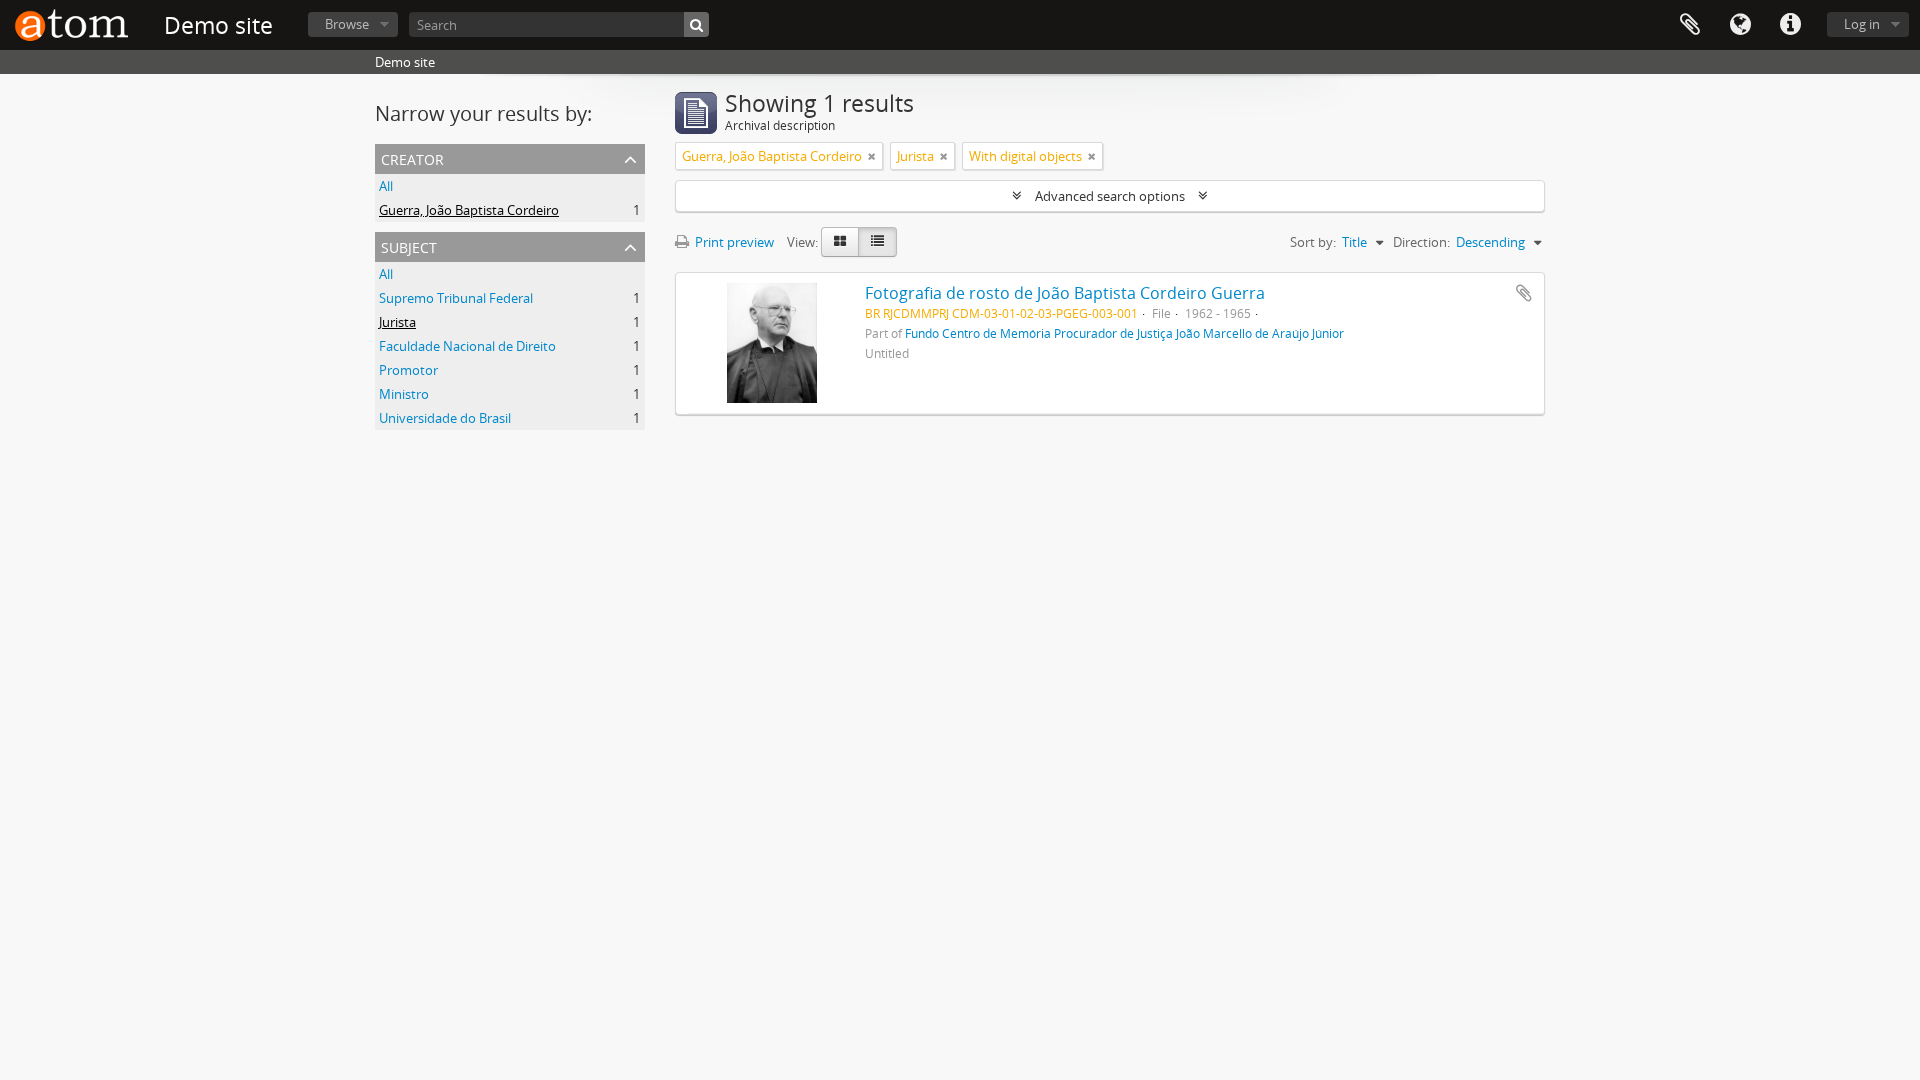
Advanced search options (1110, 196)
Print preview (733, 242)
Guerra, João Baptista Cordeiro (469, 210)
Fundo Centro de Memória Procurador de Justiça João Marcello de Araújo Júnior (1124, 333)
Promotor (408, 370)
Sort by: (1313, 242)
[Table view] (877, 242)
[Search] (696, 24)
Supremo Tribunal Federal (456, 298)
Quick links (1790, 25)
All (386, 186)
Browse (347, 24)
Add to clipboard (1524, 293)
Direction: (1421, 242)
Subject (409, 245)
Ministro (404, 394)
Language (1740, 25)
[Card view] (840, 242)
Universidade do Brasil (445, 418)
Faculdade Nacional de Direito (467, 346)
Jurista (397, 322)
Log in (1862, 24)
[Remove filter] (872, 156)
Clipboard (1690, 25)
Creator (412, 157)
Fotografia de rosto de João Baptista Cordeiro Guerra (1065, 293)
